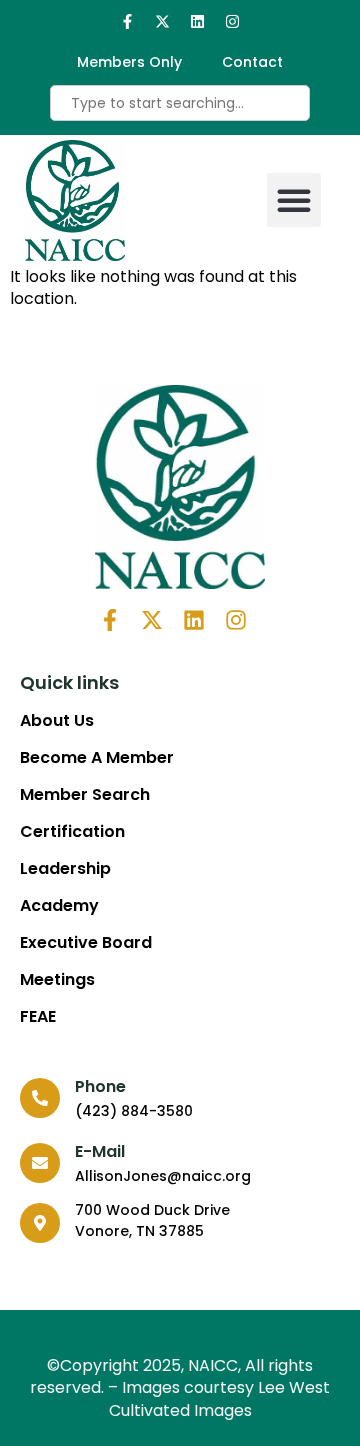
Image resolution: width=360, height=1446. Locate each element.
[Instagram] (232, 21)
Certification (72, 832)
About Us (57, 721)
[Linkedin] (197, 21)
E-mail (100, 1151)
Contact (252, 62)
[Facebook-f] (127, 21)
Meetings (57, 980)
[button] (294, 200)
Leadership (65, 869)
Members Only (129, 62)
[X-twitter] (162, 21)
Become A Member (97, 758)
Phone (100, 1086)
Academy (59, 906)
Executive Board (86, 943)
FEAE (38, 1017)
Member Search (85, 795)
